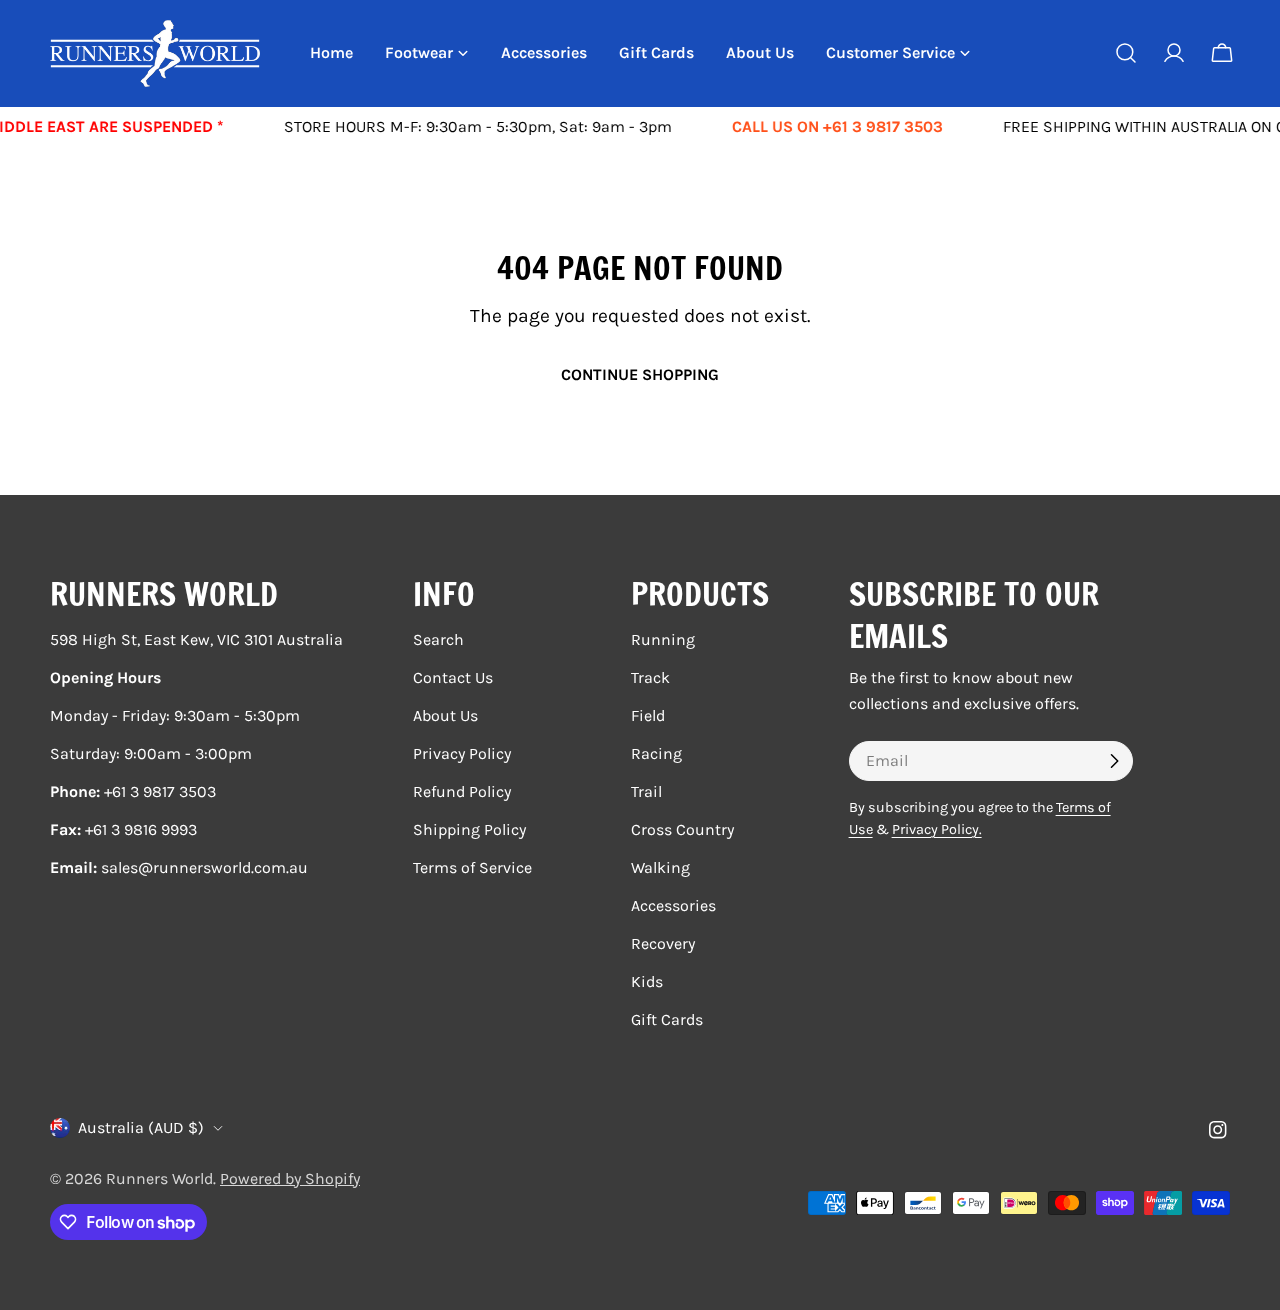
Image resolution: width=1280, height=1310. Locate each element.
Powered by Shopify (290, 1178)
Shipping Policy (469, 829)
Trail (646, 791)
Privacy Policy (462, 753)
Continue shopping (640, 374)
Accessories (673, 905)
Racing (656, 753)
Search (438, 639)
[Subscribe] (1114, 761)
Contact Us (453, 677)
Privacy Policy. (937, 829)
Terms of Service (472, 867)
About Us (445, 715)
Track (650, 677)
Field (648, 715)
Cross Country (682, 829)
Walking (660, 867)
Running (663, 639)
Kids (647, 981)
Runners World (159, 1178)
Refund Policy (462, 791)
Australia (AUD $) (141, 1127)
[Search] (1126, 53)
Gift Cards (667, 1019)
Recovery (663, 943)
